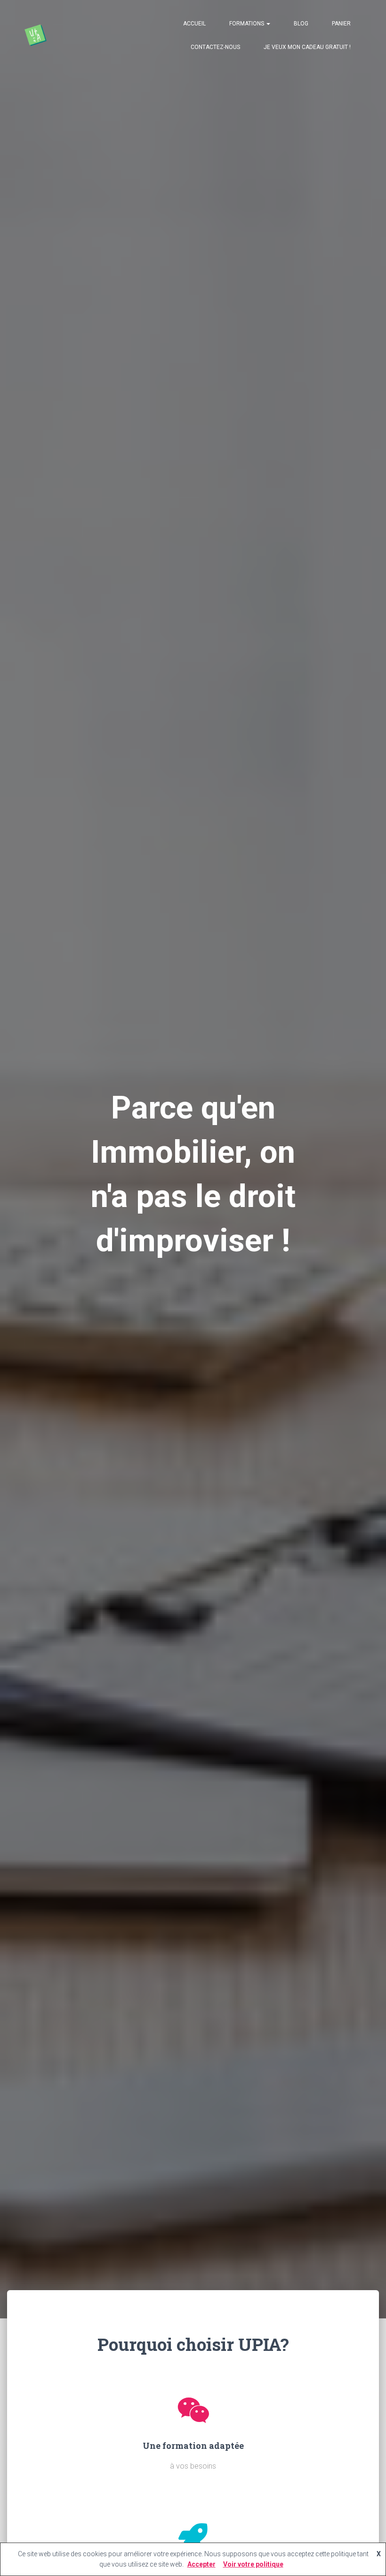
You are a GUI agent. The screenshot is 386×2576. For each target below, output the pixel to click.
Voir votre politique (253, 2564)
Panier (341, 24)
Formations (247, 24)
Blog (301, 24)
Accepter (201, 2564)
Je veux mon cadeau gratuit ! (307, 47)
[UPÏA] (35, 35)
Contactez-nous (215, 47)
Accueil (194, 24)
